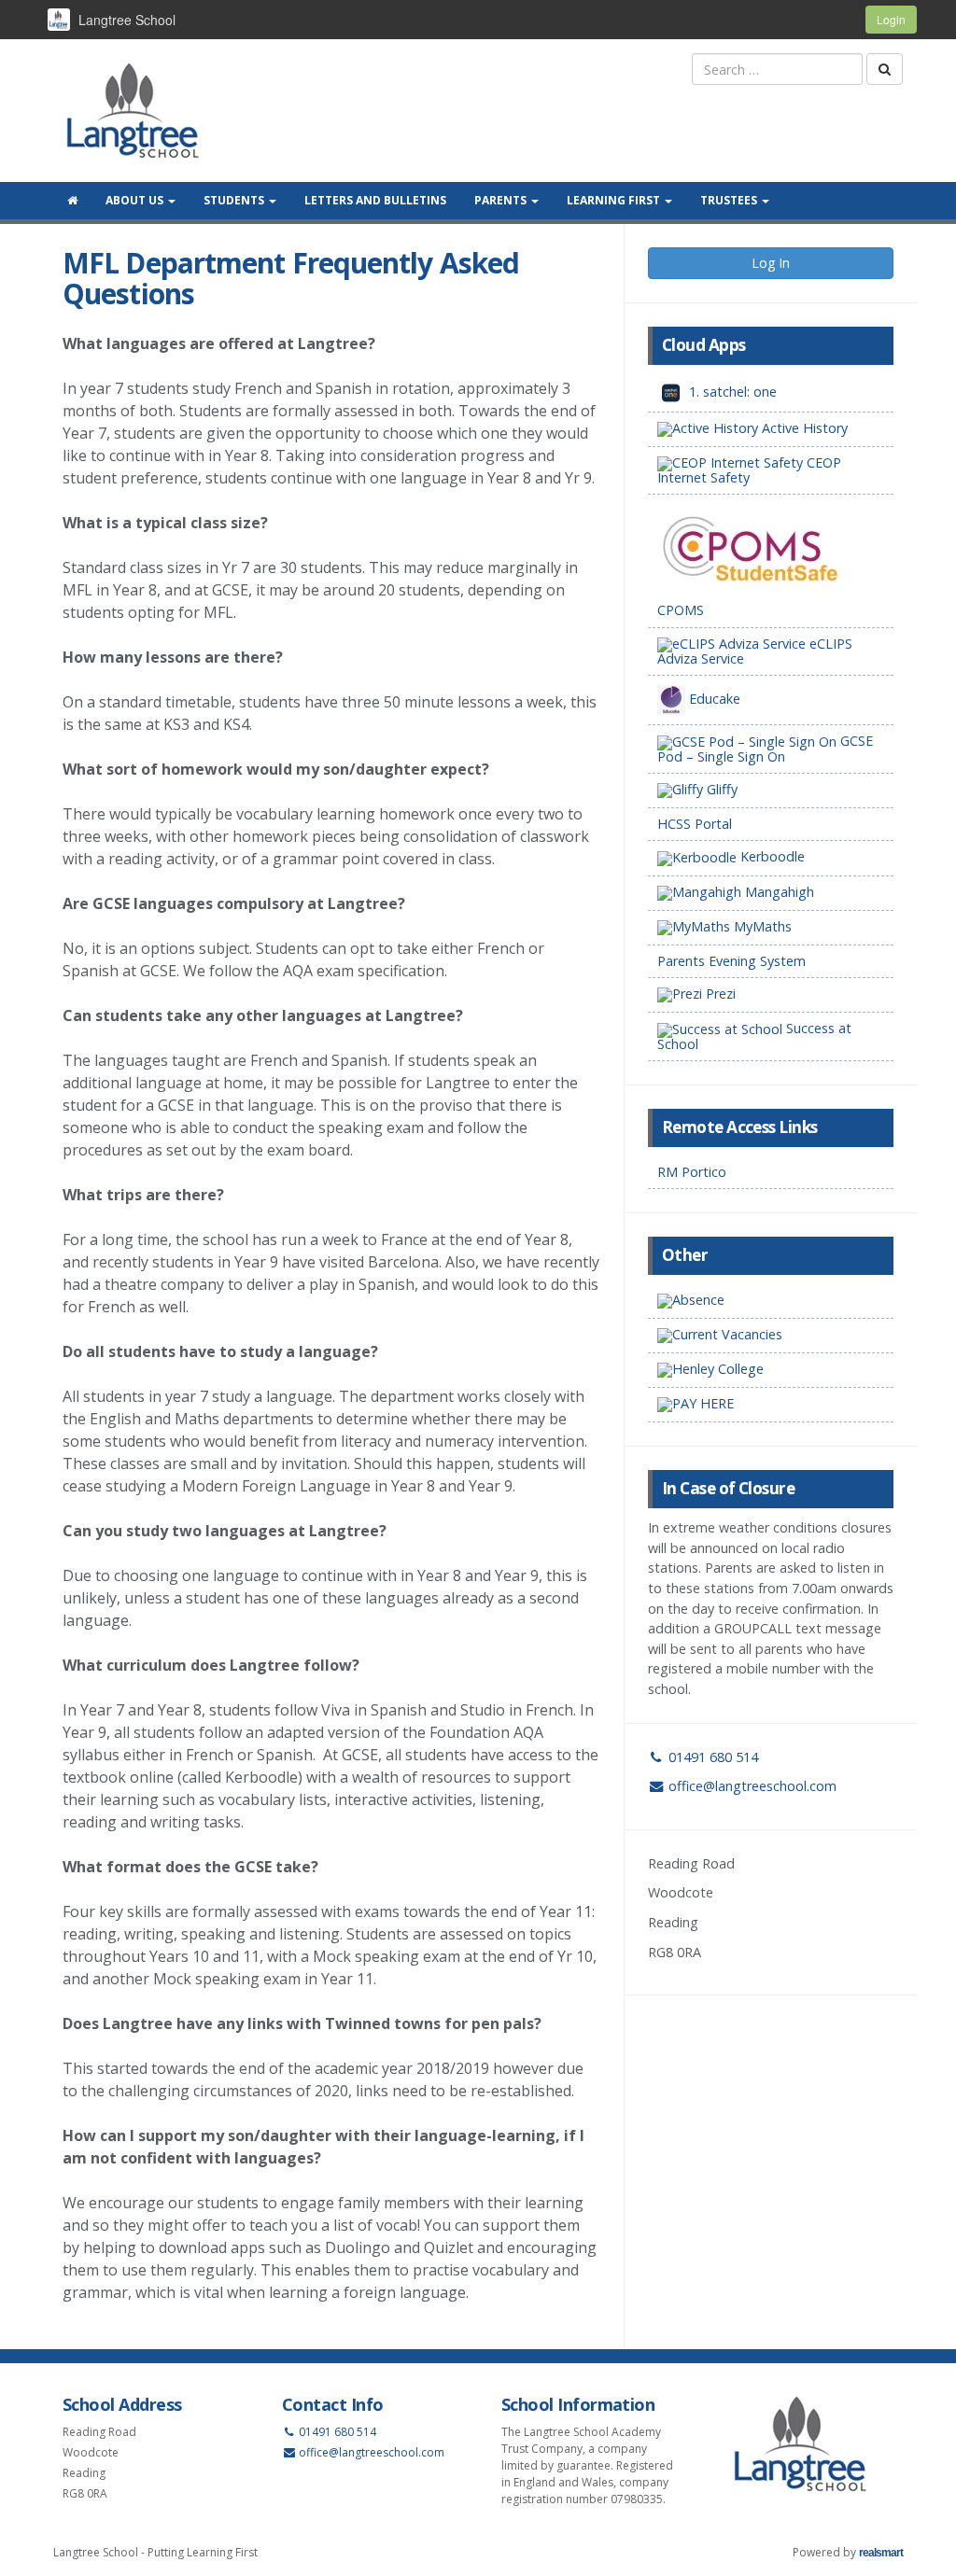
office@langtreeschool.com (752, 1786)
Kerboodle (771, 856)
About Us (136, 200)
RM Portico (692, 1172)
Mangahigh (778, 892)
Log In (771, 263)
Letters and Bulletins (375, 200)
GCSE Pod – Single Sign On (765, 748)
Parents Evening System (731, 961)
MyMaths (761, 926)
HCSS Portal (695, 824)
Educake (713, 699)
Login (891, 19)
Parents (502, 200)
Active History (803, 428)
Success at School (754, 1036)
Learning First (615, 200)
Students (235, 200)
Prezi (719, 994)
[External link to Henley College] (771, 1371)
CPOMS (681, 610)
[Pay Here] (771, 1405)
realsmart (881, 2553)
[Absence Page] (771, 1302)
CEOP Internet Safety (749, 470)
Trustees (730, 200)
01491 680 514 (711, 1757)
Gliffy (720, 789)
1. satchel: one (731, 392)
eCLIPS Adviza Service (755, 651)
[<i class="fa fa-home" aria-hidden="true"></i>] (72, 201)
